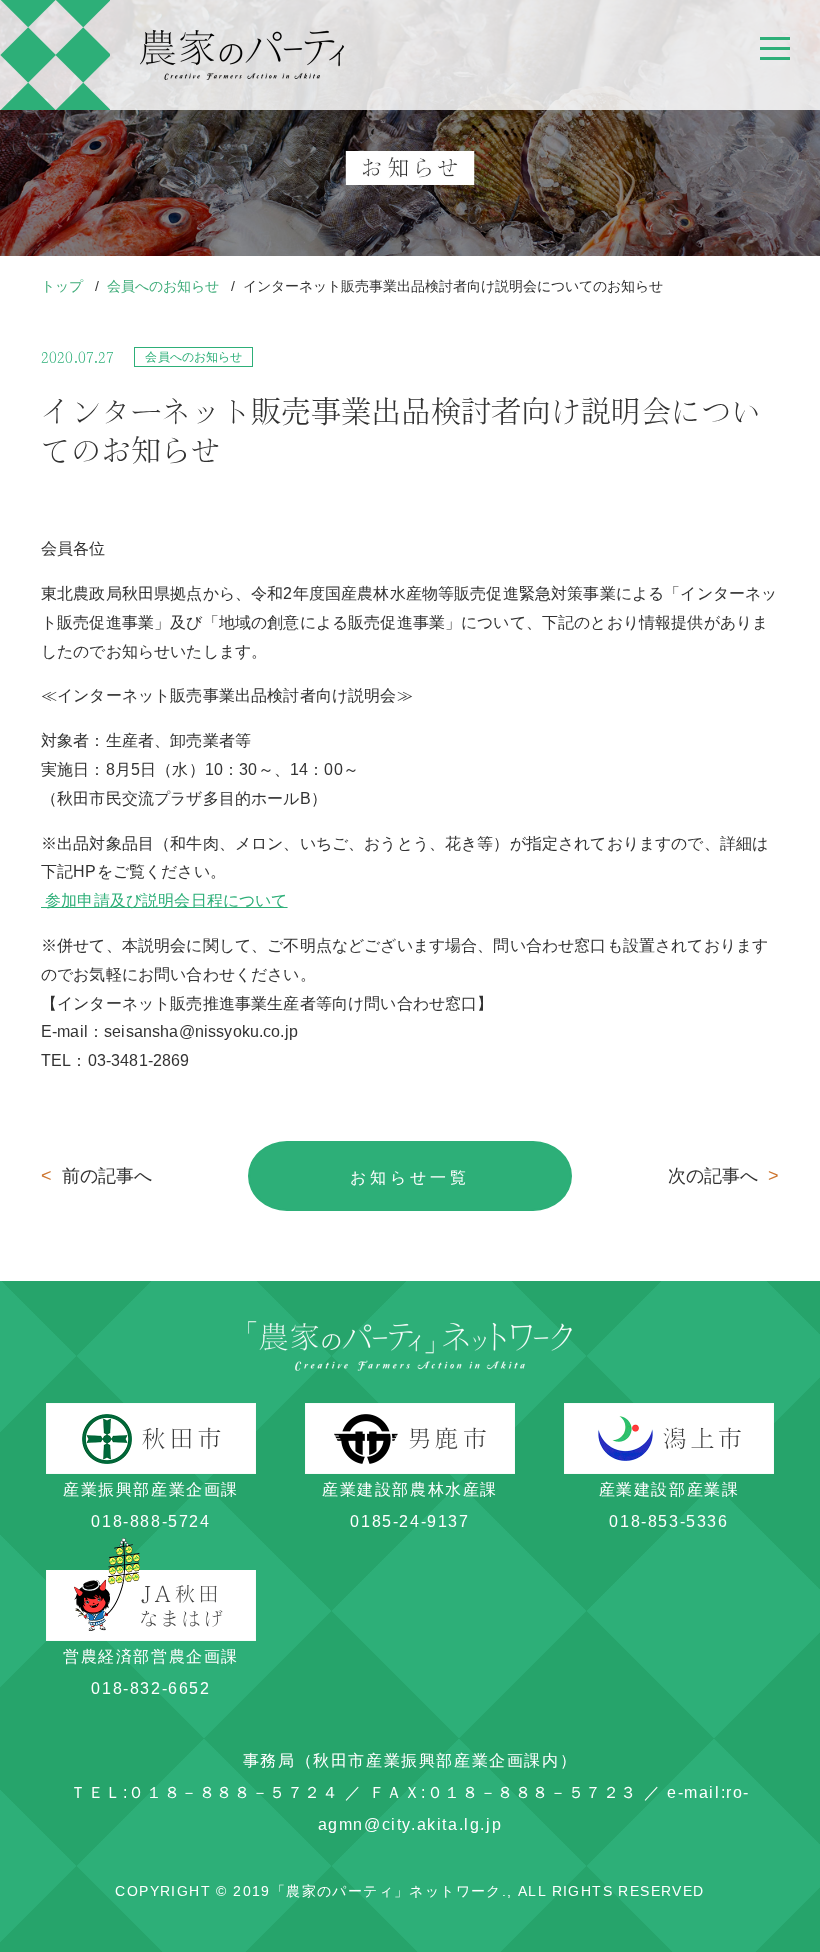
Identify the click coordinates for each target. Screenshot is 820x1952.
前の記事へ (96, 1176)
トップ (64, 286)
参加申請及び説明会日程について (164, 900)
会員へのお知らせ (165, 286)
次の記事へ (723, 1176)
